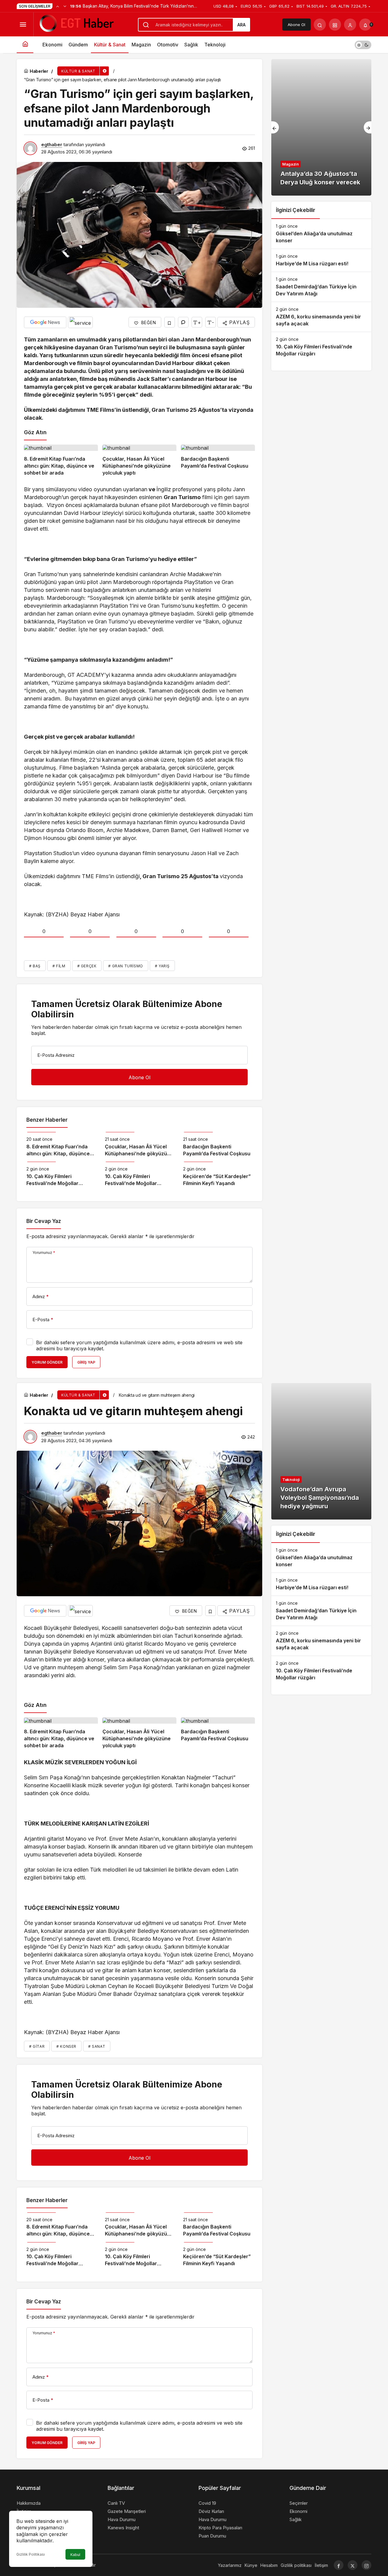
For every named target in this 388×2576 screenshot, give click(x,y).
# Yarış (162, 966)
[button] (335, 25)
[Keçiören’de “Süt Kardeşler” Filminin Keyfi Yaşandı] (218, 1174)
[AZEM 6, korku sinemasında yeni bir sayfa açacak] (321, 317)
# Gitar (37, 2046)
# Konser (66, 2046)
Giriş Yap (86, 1362)
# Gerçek (87, 966)
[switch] (363, 45)
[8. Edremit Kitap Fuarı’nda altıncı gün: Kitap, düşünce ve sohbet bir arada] (61, 461)
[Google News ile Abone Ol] (45, 322)
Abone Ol (296, 25)
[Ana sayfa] (25, 45)
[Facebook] (339, 2565)
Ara (241, 25)
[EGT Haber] (76, 24)
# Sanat (97, 2046)
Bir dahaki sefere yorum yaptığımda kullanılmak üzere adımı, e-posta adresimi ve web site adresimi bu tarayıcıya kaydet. (139, 1345)
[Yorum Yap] (183, 322)
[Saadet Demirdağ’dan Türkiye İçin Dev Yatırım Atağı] (321, 287)
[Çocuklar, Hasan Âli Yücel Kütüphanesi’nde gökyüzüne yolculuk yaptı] (139, 461)
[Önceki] (58, 6)
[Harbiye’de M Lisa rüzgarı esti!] (321, 260)
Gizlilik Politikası (31, 2554)
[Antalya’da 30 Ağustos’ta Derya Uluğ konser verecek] (321, 127)
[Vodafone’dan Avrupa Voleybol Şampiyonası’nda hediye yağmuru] (321, 1451)
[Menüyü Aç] (23, 25)
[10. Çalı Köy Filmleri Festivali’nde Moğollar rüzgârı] (61, 1174)
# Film (59, 966)
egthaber (52, 144)
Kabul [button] (75, 2555)
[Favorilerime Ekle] (170, 322)
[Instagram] (366, 2565)
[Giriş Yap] (350, 25)
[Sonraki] (65, 6)
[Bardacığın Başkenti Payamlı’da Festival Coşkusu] (218, 461)
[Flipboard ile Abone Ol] (80, 322)
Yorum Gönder (47, 1362)
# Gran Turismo (125, 966)
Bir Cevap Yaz (44, 1221)
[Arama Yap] (320, 25)
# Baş (35, 966)
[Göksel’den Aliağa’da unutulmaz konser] (321, 234)
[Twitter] (353, 2565)
